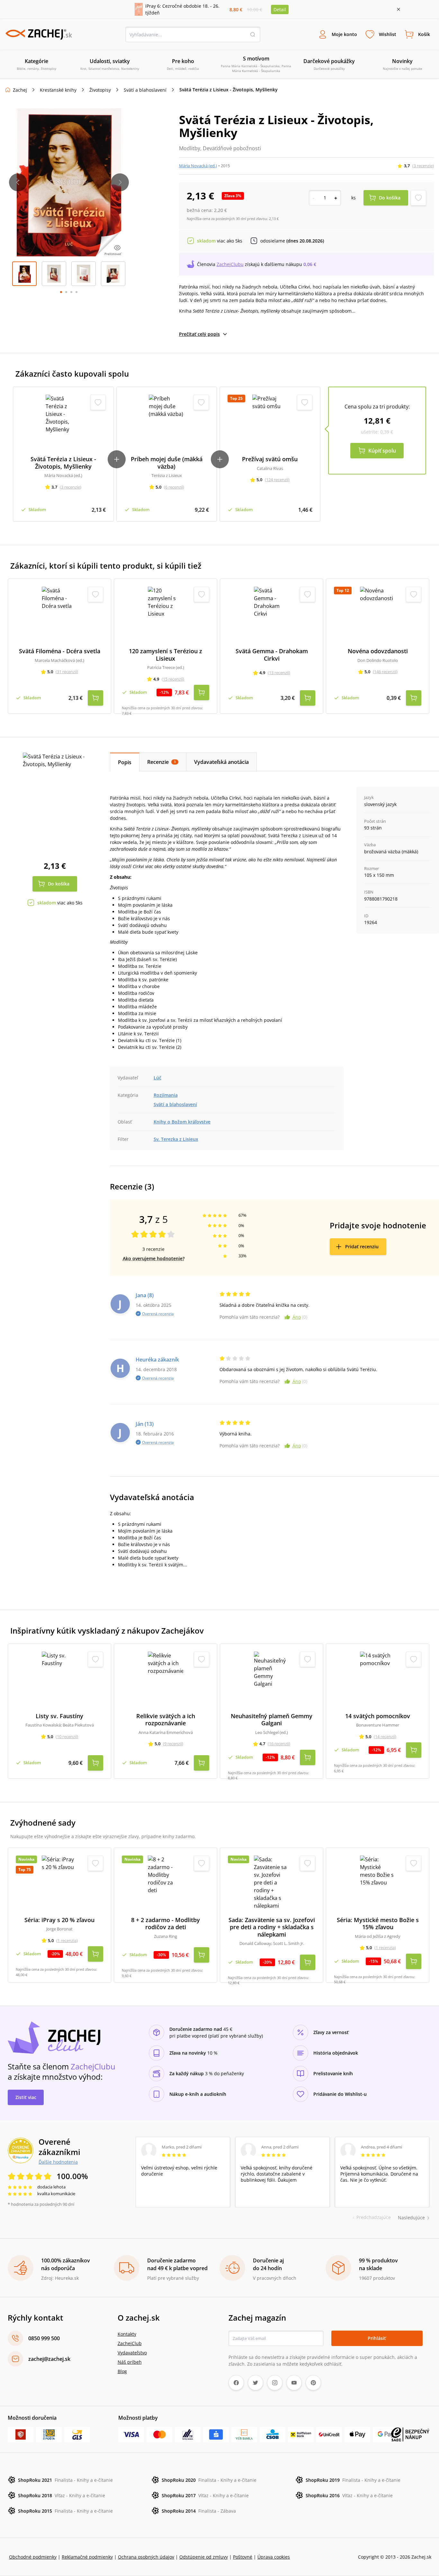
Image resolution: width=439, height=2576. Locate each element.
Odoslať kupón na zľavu (219, 1324)
